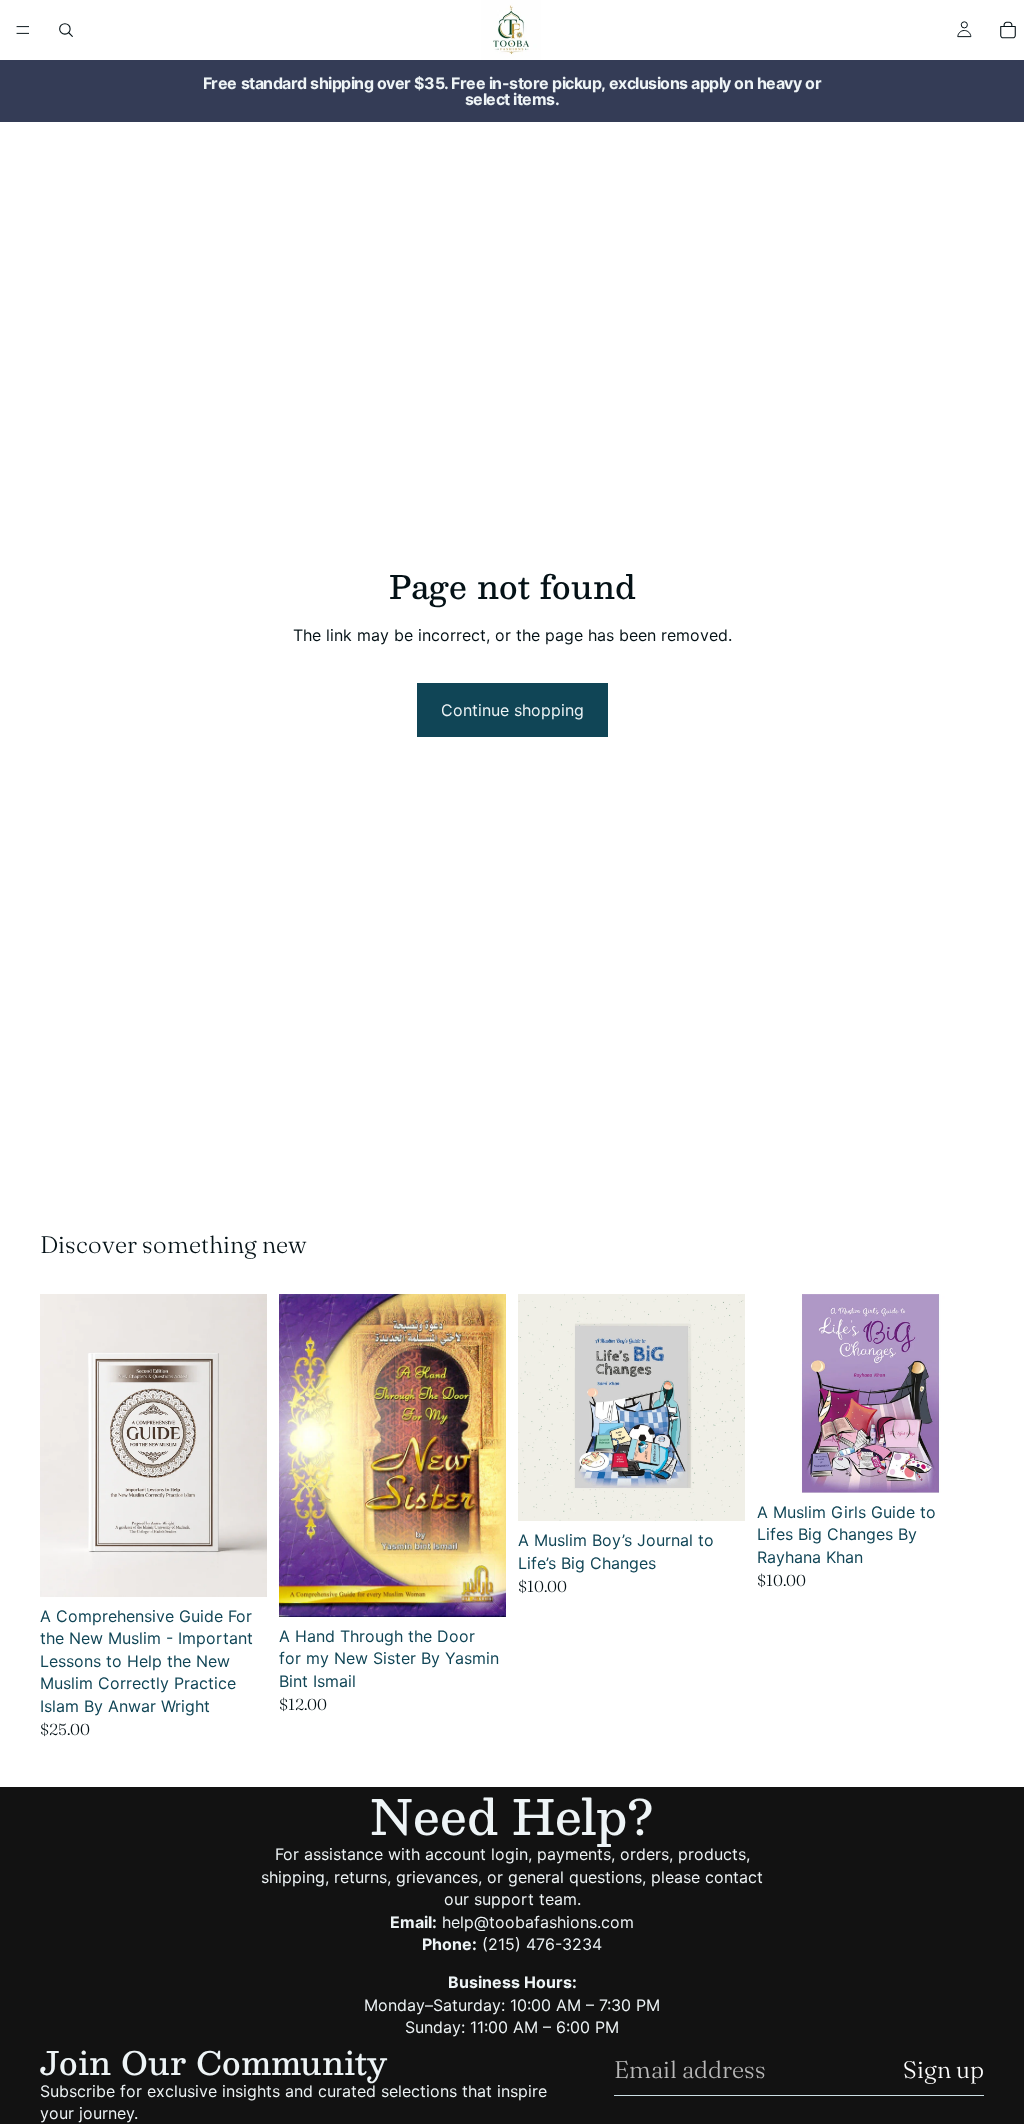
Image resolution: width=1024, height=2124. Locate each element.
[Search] (66, 30)
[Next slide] (484, 1456)
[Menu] (23, 30)
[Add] (236, 1566)
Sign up (943, 2069)
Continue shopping (512, 710)
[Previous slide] (301, 1456)
